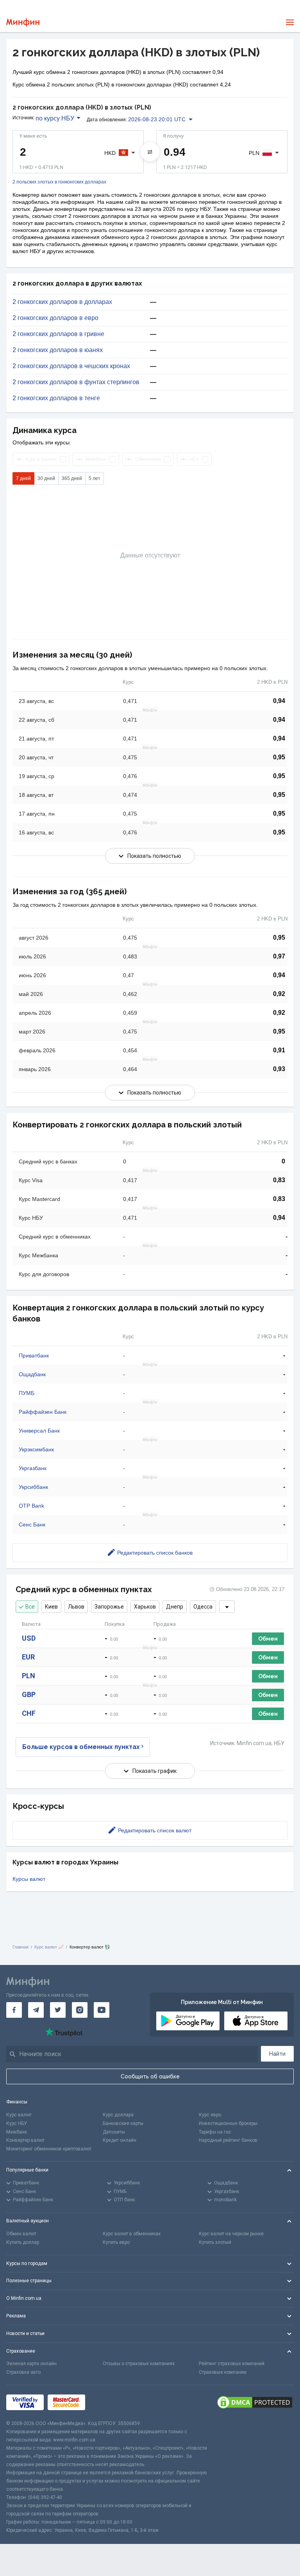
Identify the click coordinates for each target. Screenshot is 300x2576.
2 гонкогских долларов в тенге (56, 398)
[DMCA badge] (255, 2402)
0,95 (279, 757)
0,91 (279, 1050)
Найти (277, 2054)
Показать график (154, 1771)
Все (30, 1607)
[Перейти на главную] (23, 22)
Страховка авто (23, 2372)
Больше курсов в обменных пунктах (81, 1747)
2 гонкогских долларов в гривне (58, 334)
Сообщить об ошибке (150, 2076)
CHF (29, 1713)
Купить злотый (215, 2242)
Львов (76, 1607)
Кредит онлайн (120, 2140)
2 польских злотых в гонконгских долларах (59, 182)
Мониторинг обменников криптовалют (49, 2149)
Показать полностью (154, 856)
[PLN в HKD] (150, 152)
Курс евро (210, 2115)
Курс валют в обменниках (132, 2234)
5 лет (95, 478)
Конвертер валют (25, 2140)
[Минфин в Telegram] (36, 2010)
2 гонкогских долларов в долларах (62, 302)
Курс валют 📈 (49, 1947)
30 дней (46, 478)
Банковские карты (123, 2123)
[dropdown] (227, 1607)
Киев (51, 1607)
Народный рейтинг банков (228, 2140)
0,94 (279, 701)
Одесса (203, 1607)
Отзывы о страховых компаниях (139, 2364)
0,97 (279, 956)
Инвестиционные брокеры (228, 2123)
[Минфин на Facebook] (14, 2010)
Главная (21, 1947)
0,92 (279, 994)
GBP (29, 1694)
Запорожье (109, 1607)
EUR (28, 1657)
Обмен (268, 1639)
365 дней (72, 478)
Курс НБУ (17, 2123)
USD (29, 1638)
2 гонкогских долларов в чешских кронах (71, 366)
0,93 (279, 1069)
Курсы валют (29, 1879)
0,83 (279, 1180)
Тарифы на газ (215, 2132)
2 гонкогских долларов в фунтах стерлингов (76, 382)
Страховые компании (223, 2372)
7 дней (23, 478)
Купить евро (116, 2242)
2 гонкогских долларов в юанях (58, 350)
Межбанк (17, 2132)
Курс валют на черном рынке (231, 2234)
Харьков (145, 1607)
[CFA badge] (106, 2403)
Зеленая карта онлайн (31, 2364)
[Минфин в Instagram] (80, 2010)
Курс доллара (118, 2115)
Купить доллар (23, 2242)
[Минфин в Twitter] (58, 2010)
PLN (29, 1676)
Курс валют (19, 2115)
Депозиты (114, 2132)
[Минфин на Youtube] (102, 2010)
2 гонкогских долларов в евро (55, 318)
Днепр (175, 1607)
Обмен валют (21, 2234)
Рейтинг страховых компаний (232, 2364)
